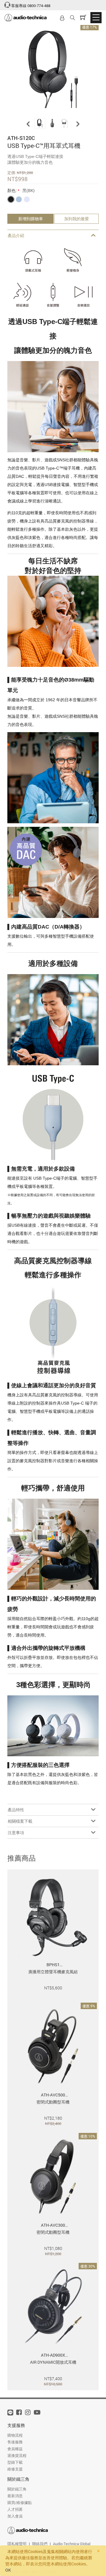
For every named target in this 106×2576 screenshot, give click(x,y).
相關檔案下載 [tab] (20, 1821)
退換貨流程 (17, 2455)
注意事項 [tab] (16, 1833)
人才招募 (15, 2509)
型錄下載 (15, 2462)
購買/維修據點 (20, 2502)
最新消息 (15, 2496)
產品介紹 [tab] (16, 235)
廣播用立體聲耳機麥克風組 (53, 1972)
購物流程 (15, 2435)
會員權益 (15, 2449)
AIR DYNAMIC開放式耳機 (53, 2362)
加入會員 (15, 2516)
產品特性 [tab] (16, 1810)
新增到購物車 (31, 219)
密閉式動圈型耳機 (53, 2102)
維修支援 (15, 2469)
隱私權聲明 (17, 2544)
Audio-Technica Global (72, 2544)
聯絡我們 (40, 2544)
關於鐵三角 (17, 2489)
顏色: (12, 190)
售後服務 (15, 2442)
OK (8, 2570)
